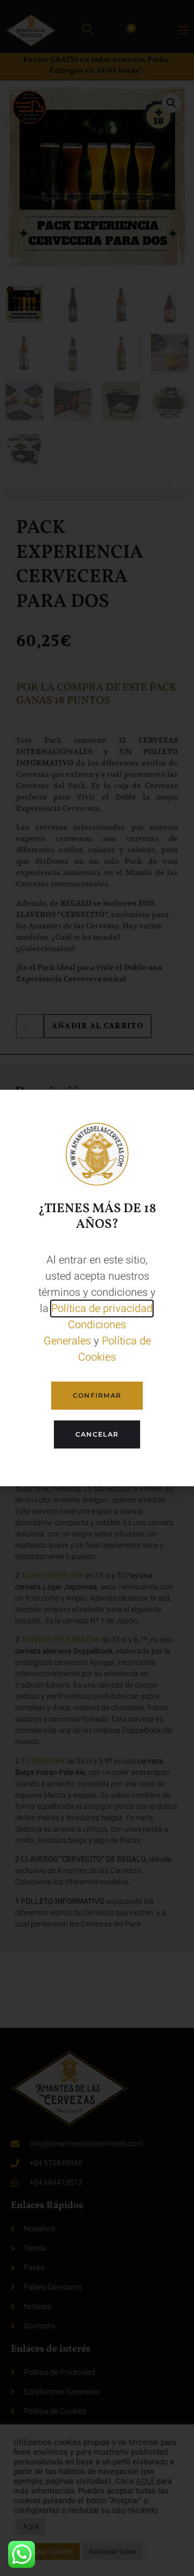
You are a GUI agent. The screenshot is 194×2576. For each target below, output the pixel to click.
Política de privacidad (102, 1309)
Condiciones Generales (85, 1333)
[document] (97, 1288)
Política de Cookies (115, 1349)
